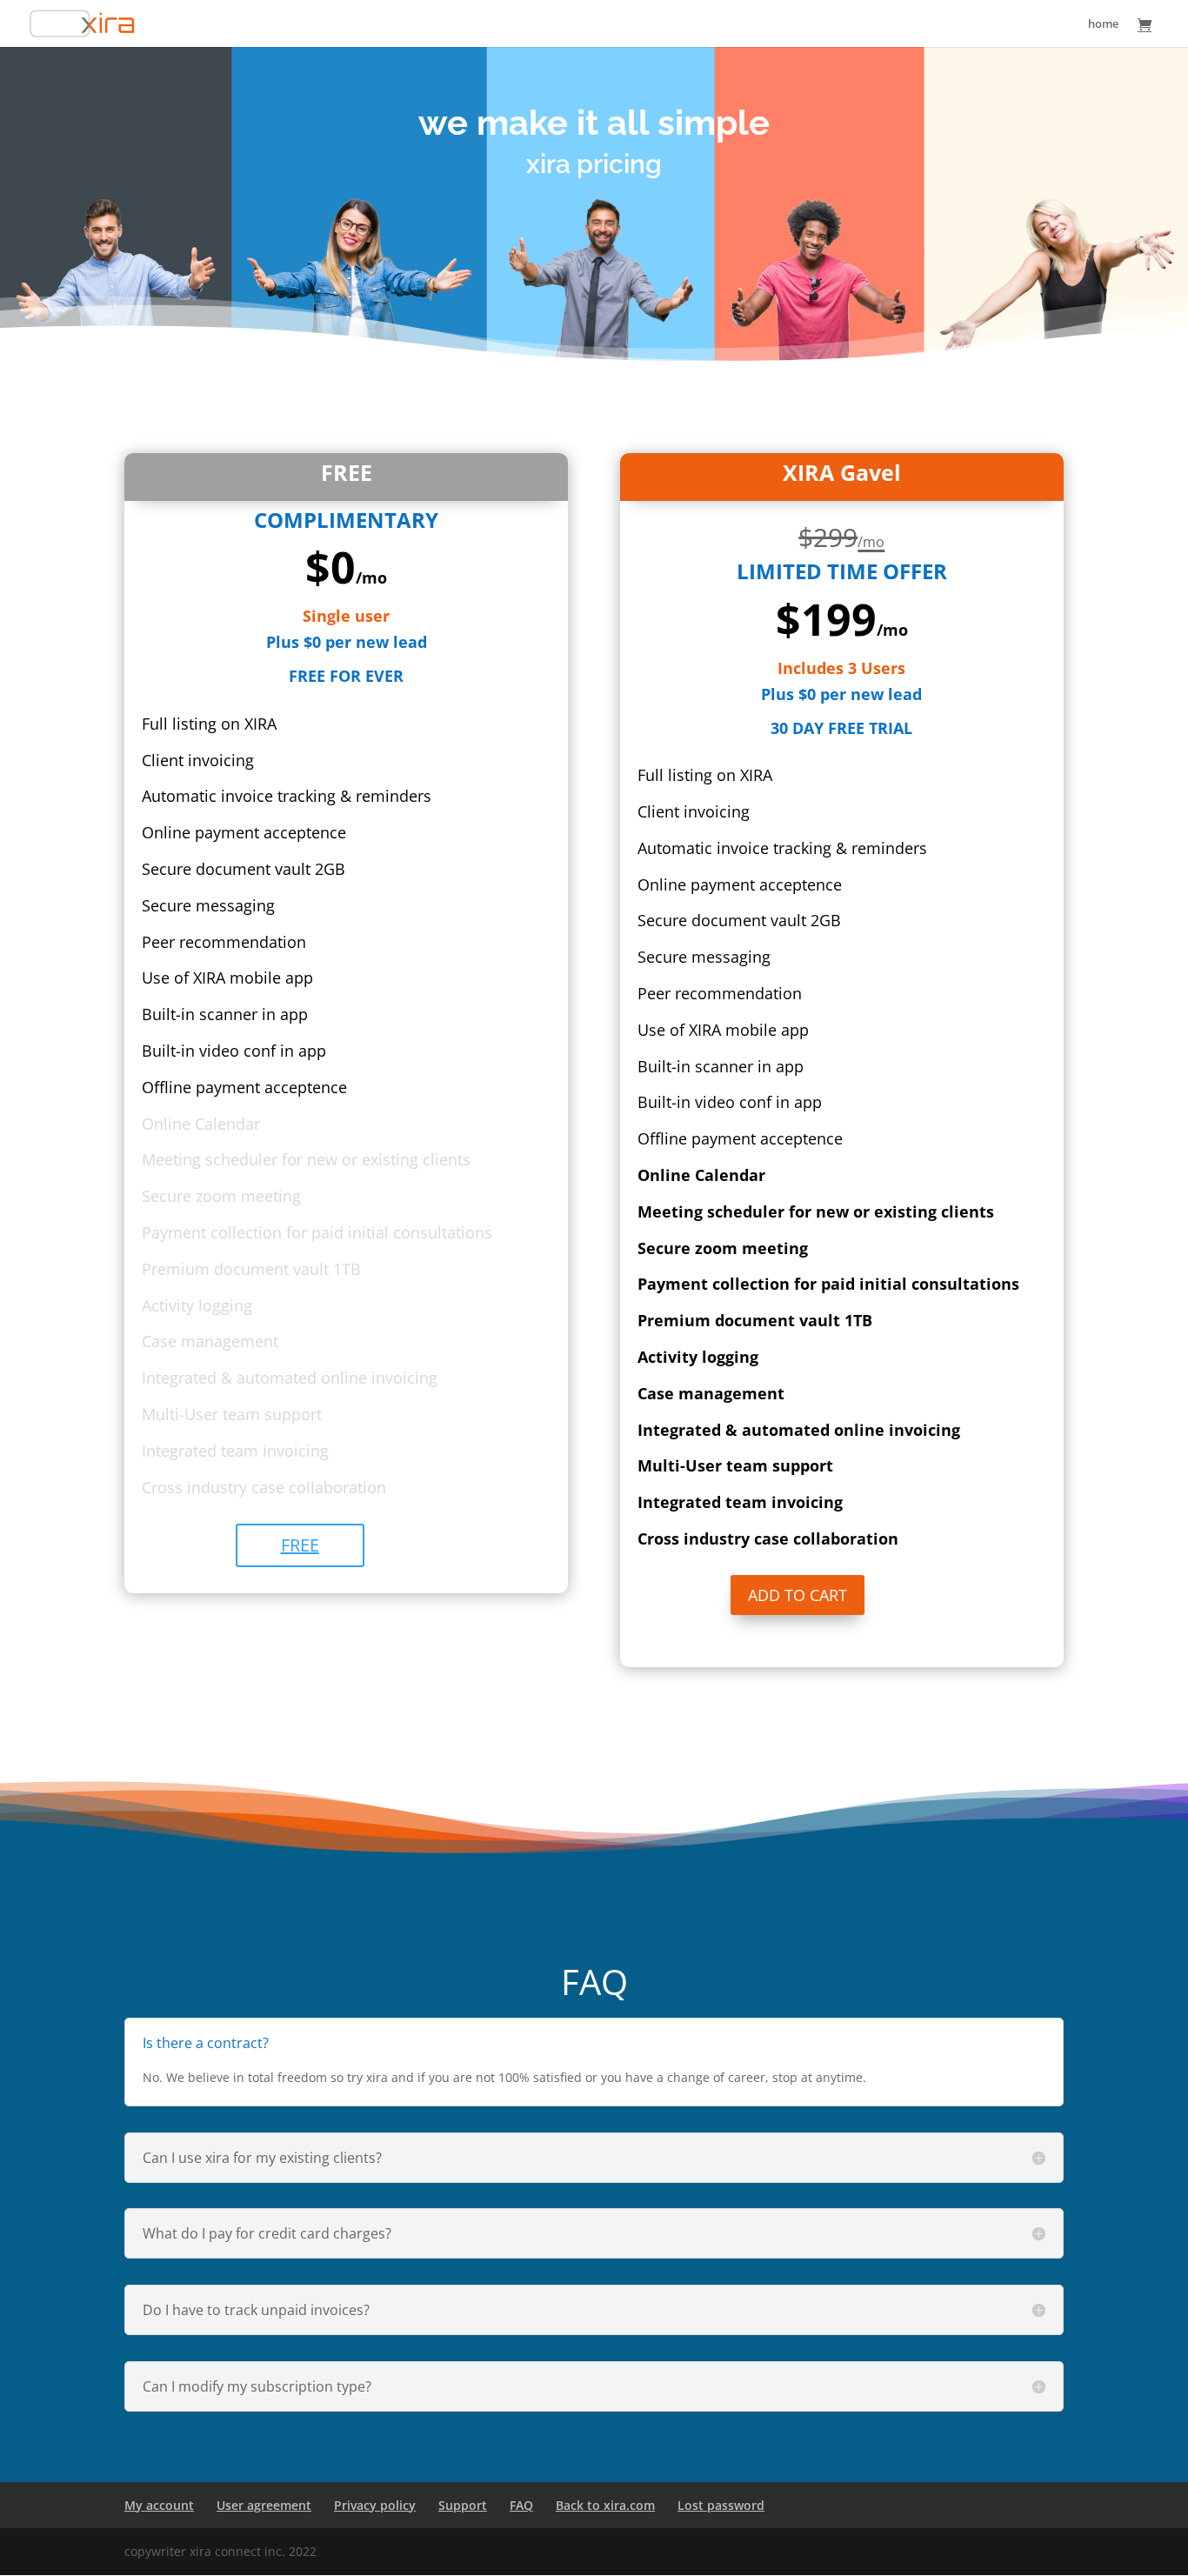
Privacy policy (375, 2505)
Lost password (721, 2505)
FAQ (521, 2505)
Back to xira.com (605, 2505)
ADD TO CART (798, 1595)
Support (463, 2505)
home (1103, 24)
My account (159, 2505)
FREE (300, 1545)
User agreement (264, 2505)
